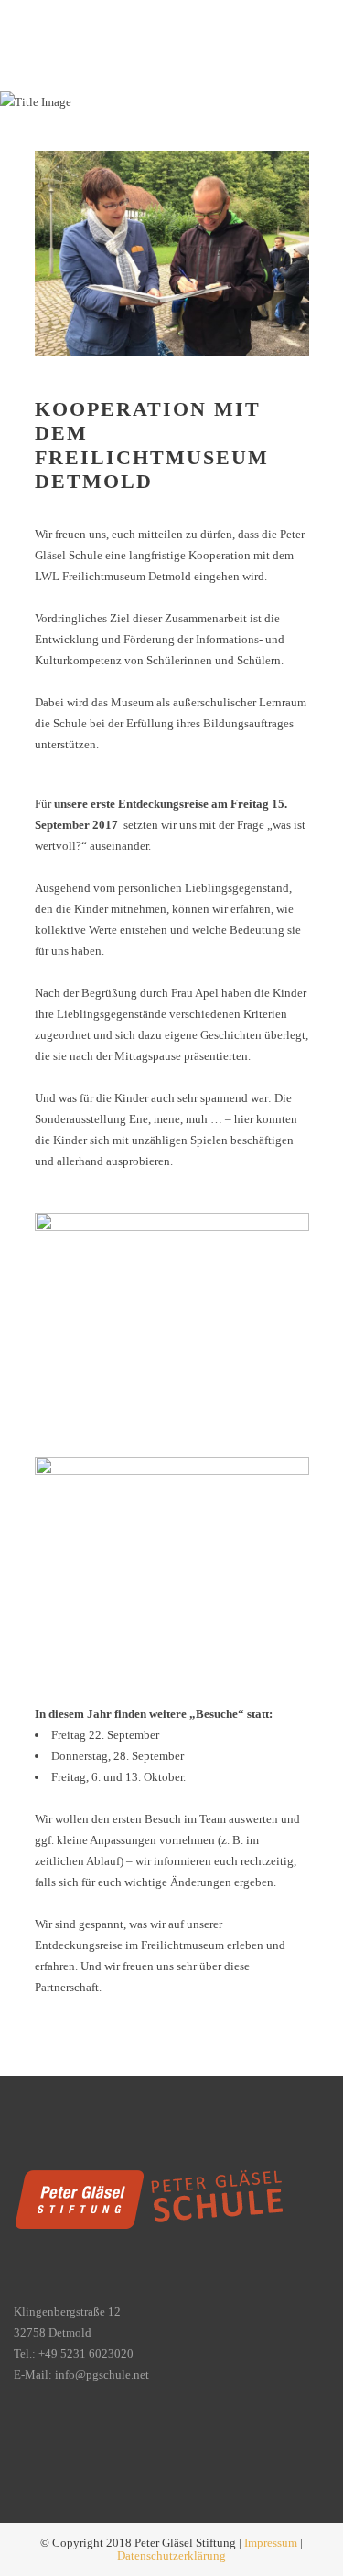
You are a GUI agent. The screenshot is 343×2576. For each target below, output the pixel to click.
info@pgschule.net (102, 2375)
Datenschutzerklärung (171, 2555)
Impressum (271, 2543)
